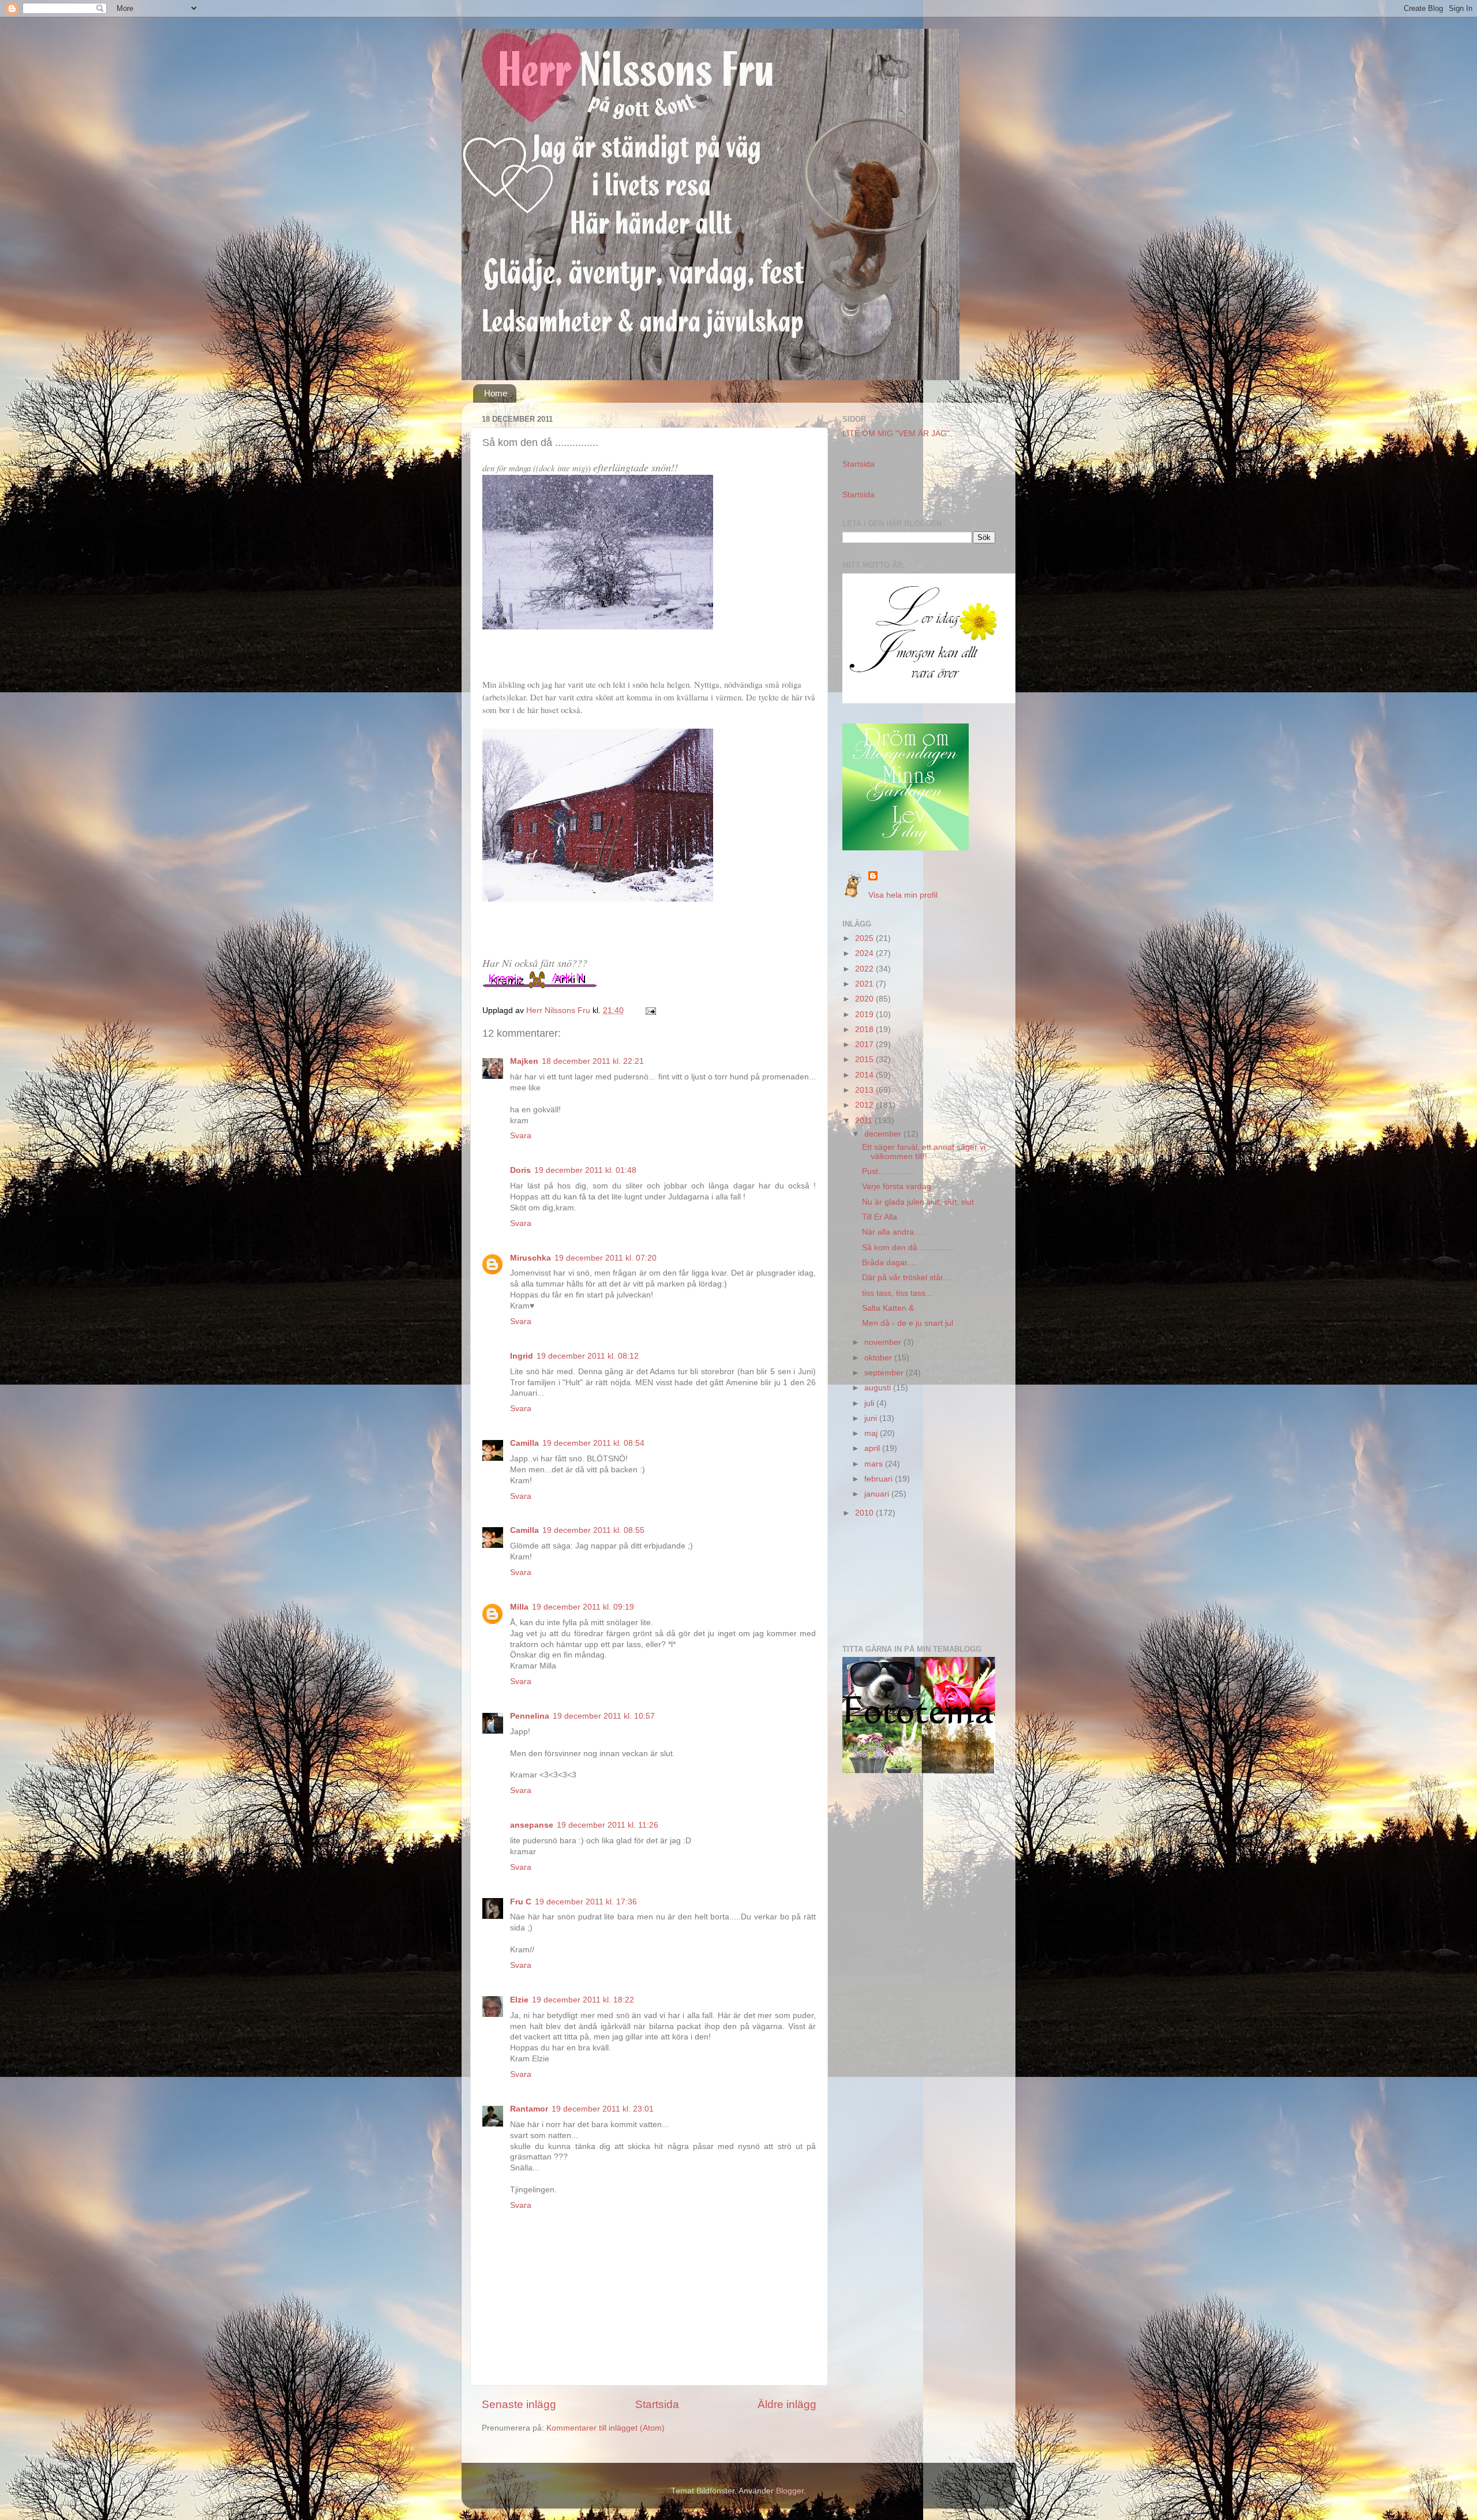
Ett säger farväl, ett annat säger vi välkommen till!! (924, 1152)
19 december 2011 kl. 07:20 (606, 1258)
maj (872, 1433)
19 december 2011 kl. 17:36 (586, 1902)
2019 (865, 1015)
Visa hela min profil (903, 895)
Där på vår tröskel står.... (907, 1278)
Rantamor (529, 2109)
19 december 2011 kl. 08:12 (588, 1356)
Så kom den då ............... (908, 1248)
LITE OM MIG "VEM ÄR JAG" (896, 434)
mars (875, 1464)
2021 (865, 984)
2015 (865, 1060)
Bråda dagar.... (889, 1263)
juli (870, 1403)
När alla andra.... (893, 1232)
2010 (865, 1513)
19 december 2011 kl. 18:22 (583, 2000)
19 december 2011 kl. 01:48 (585, 1170)
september (885, 1373)
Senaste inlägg (519, 2404)
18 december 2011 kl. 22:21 (593, 1061)
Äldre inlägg (787, 2404)
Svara (521, 1136)
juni (872, 1418)
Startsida (657, 2404)
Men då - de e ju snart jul (908, 1323)
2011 (865, 1121)
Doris (520, 1170)
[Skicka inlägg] (650, 1010)
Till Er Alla (880, 1217)
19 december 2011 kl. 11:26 (608, 1825)
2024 (865, 953)
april (873, 1448)
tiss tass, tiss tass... (897, 1293)
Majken (524, 1061)
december (884, 1134)
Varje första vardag (897, 1186)
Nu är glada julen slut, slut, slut (918, 1202)
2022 (865, 969)
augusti (879, 1388)
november (884, 1342)
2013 (865, 1090)
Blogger (790, 2491)
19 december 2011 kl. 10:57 (604, 1716)
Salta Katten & (888, 1308)
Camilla (524, 1443)
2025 (865, 938)
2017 (865, 1045)
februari (880, 1479)
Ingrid (522, 1356)
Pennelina (530, 1716)
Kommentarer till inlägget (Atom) (606, 2428)
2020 (865, 999)
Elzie (519, 2000)
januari (878, 1494)
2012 (865, 1105)
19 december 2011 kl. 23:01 (603, 2109)
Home (496, 393)
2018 (865, 1030)
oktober (879, 1358)
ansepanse (532, 1825)
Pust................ (889, 1171)
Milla (519, 1607)
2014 (865, 1075)
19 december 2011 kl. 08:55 (593, 1530)
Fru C (521, 1902)
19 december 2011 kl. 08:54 (593, 1443)
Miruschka (531, 1258)
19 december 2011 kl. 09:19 (583, 1607)
